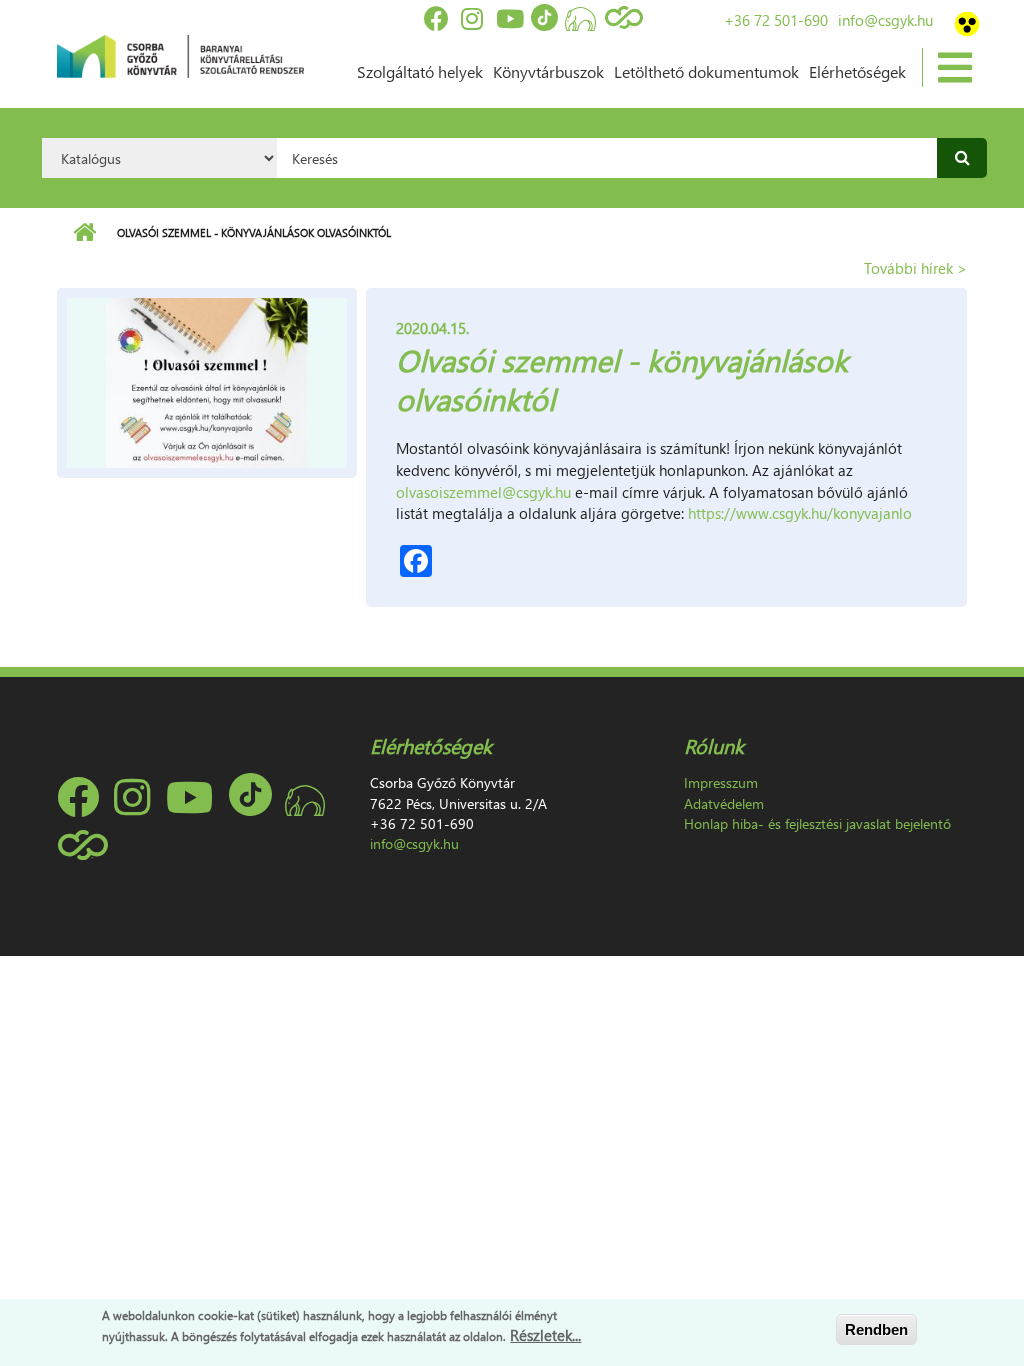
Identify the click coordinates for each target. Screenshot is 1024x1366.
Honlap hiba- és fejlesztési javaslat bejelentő (817, 823)
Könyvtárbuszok (548, 71)
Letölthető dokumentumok (706, 71)
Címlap (84, 233)
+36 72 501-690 (776, 20)
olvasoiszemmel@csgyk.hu (483, 492)
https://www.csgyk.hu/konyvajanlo (800, 513)
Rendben (876, 1329)
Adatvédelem (724, 803)
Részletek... (545, 1335)
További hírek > (915, 268)
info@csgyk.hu (885, 20)
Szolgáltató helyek (420, 71)
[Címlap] (180, 54)
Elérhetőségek (857, 71)
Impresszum (721, 782)
